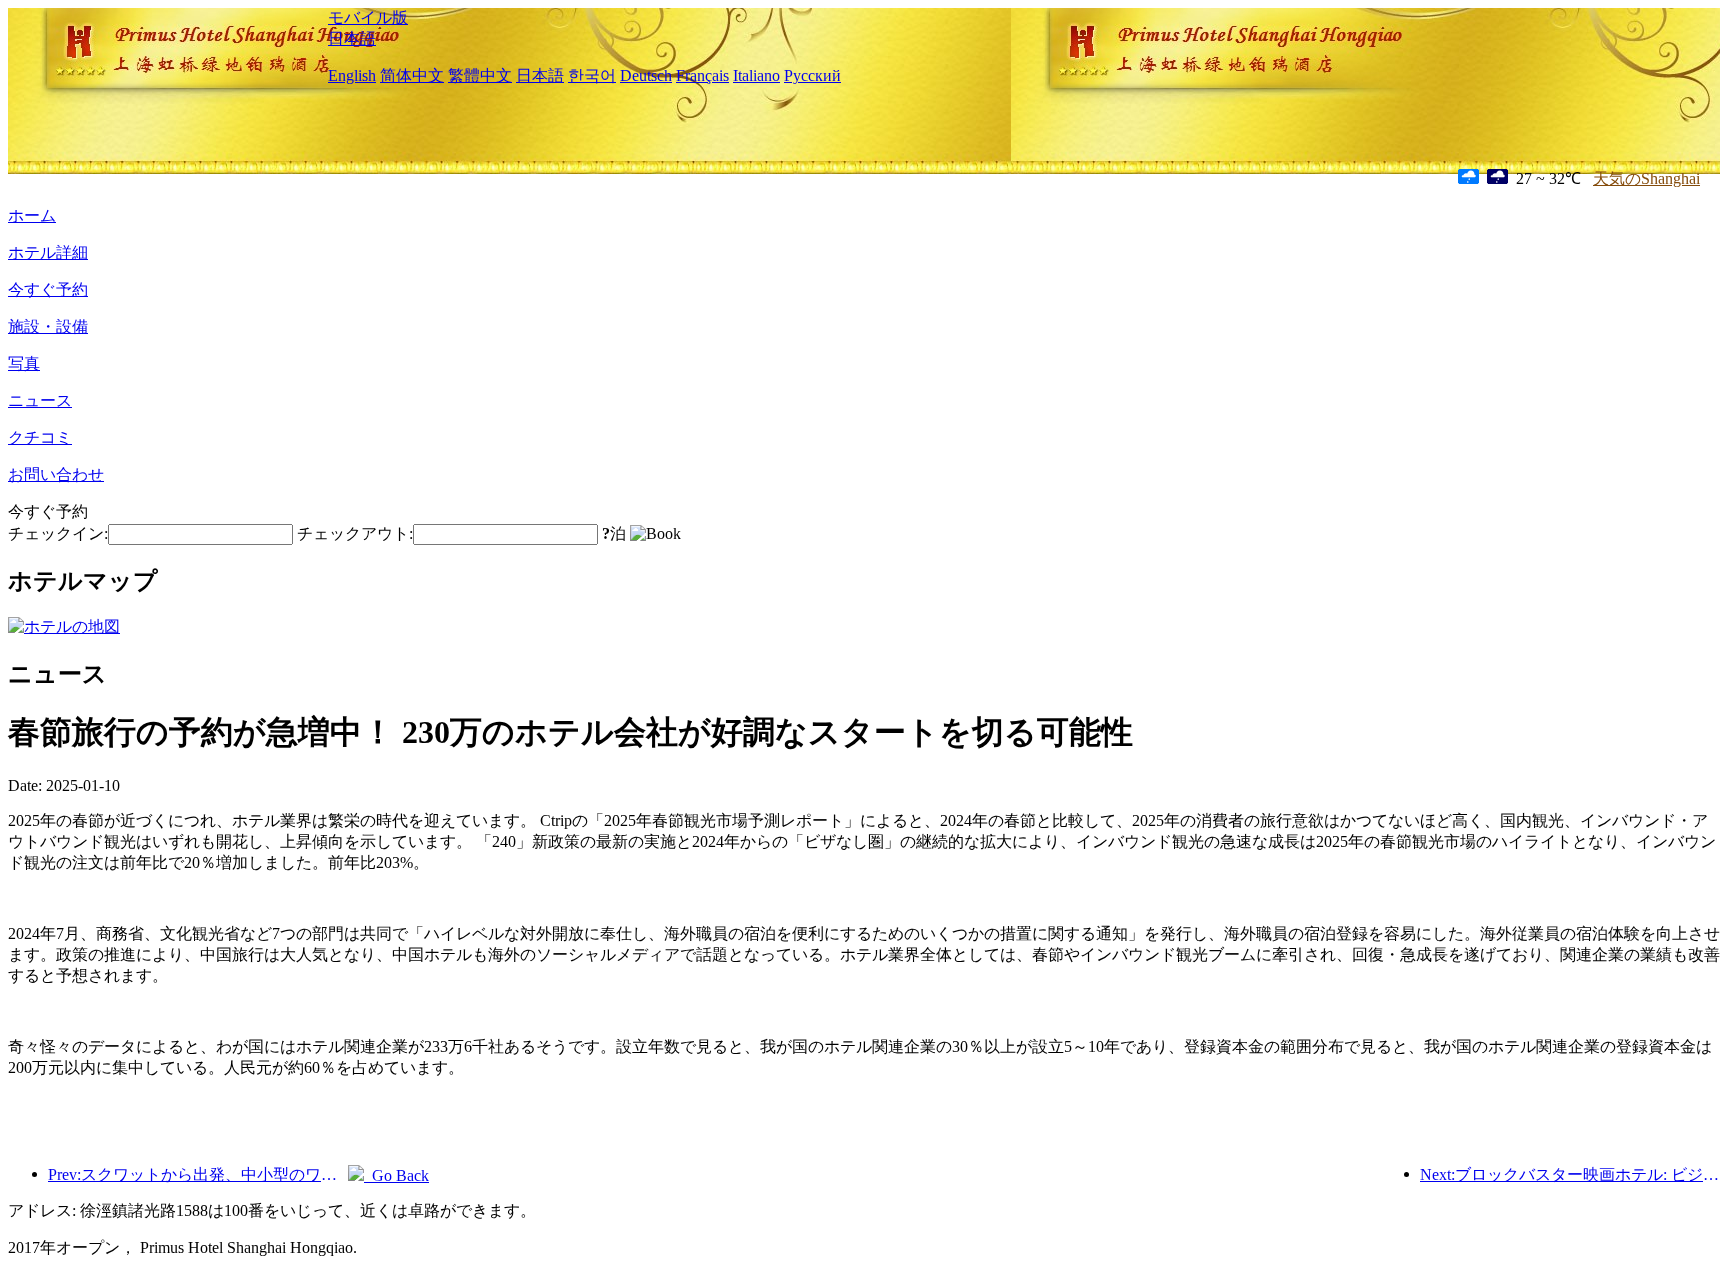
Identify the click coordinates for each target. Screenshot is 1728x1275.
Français (702, 75)
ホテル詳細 (48, 252)
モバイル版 (368, 17)
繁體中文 (480, 75)
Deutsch (646, 75)
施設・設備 (48, 326)
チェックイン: (58, 533)
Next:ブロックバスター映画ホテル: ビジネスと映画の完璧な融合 (1570, 1174)
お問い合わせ (56, 474)
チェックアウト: (355, 533)
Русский (812, 75)
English (352, 75)
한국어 (592, 75)
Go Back (396, 1175)
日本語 (352, 38)
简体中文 (412, 75)
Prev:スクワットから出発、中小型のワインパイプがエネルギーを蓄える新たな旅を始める (198, 1174)
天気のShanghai (1646, 178)
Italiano (756, 75)
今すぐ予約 (48, 289)
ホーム (32, 215)
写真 (24, 363)
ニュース (40, 400)
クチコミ (40, 437)
